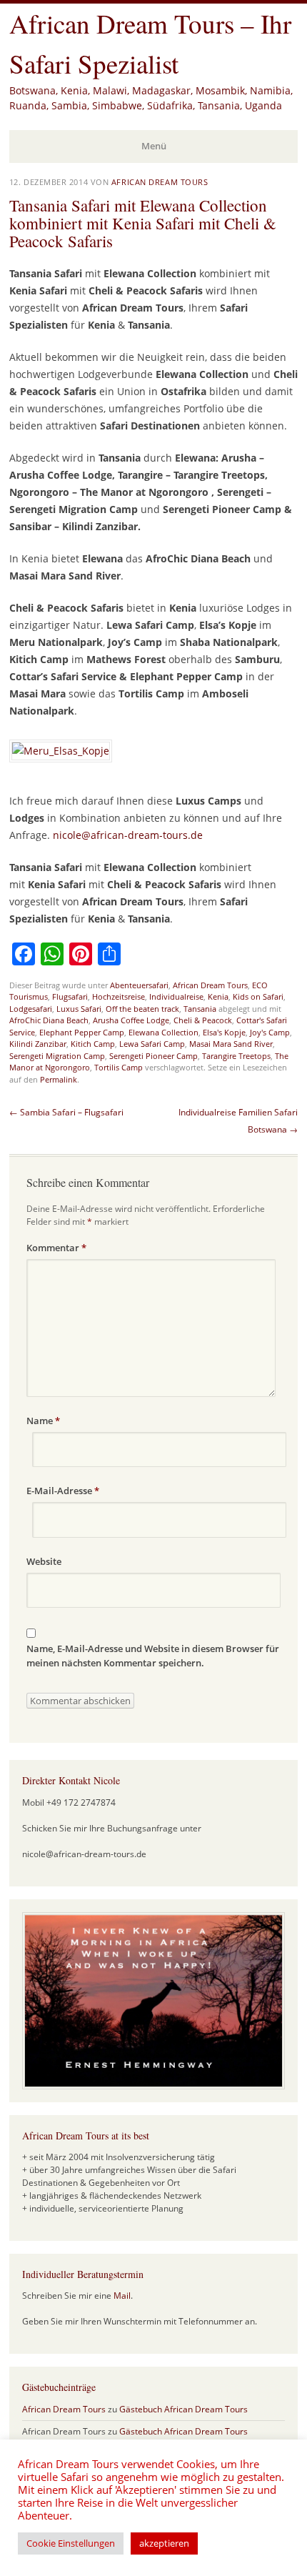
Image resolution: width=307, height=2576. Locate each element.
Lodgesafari (31, 1009)
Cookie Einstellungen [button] (71, 2543)
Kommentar (56, 1248)
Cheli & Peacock (203, 1020)
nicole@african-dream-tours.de (128, 835)
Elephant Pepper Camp (82, 1032)
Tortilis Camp (119, 1067)
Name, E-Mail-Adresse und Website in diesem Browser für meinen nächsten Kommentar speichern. (153, 1656)
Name (43, 1421)
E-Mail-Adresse (63, 1491)
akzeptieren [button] (164, 2543)
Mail (122, 2296)
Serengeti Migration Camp (57, 1056)
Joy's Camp (270, 1032)
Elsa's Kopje (224, 1032)
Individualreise (176, 996)
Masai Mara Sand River (231, 1044)
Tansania (200, 1009)
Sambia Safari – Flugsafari (66, 1112)
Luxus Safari (79, 1009)
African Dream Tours (160, 182)
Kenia (218, 996)
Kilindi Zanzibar (38, 1044)
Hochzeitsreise (119, 996)
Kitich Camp (93, 1044)
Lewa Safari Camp (152, 1044)
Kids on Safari (258, 996)
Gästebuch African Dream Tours (183, 2409)
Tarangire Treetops (236, 1056)
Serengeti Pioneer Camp (153, 1056)
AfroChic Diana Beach (49, 1020)
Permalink (59, 1079)
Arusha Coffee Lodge (131, 1020)
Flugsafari (70, 996)
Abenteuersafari (139, 985)
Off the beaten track (142, 1009)
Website (44, 1561)
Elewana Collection (163, 1032)
